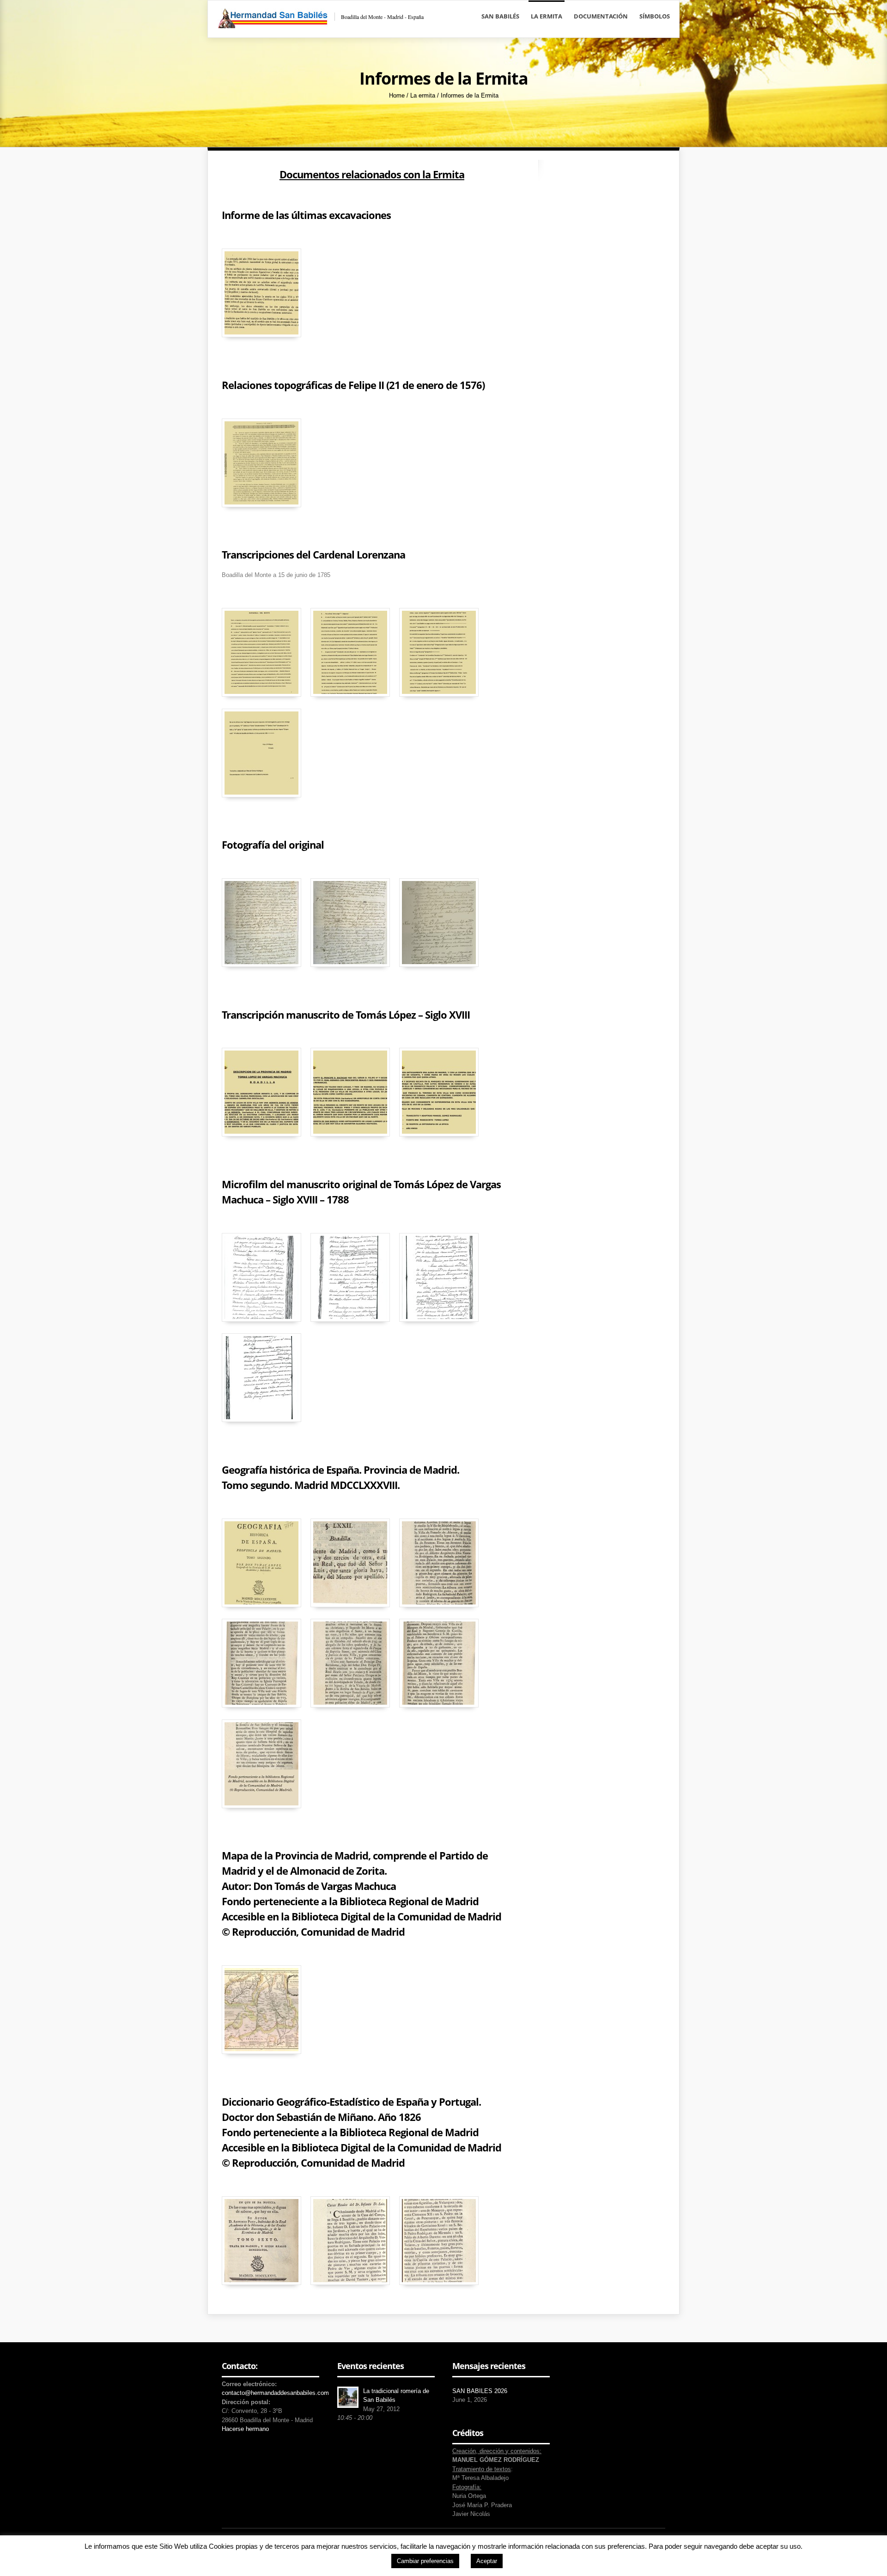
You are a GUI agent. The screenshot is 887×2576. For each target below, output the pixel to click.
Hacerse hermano (245, 2429)
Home (397, 95)
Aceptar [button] (487, 2561)
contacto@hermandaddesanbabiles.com (275, 2393)
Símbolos (655, 16)
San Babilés (500, 16)
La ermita (547, 16)
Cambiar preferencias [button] (425, 2561)
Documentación (601, 16)
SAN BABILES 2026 (480, 2391)
